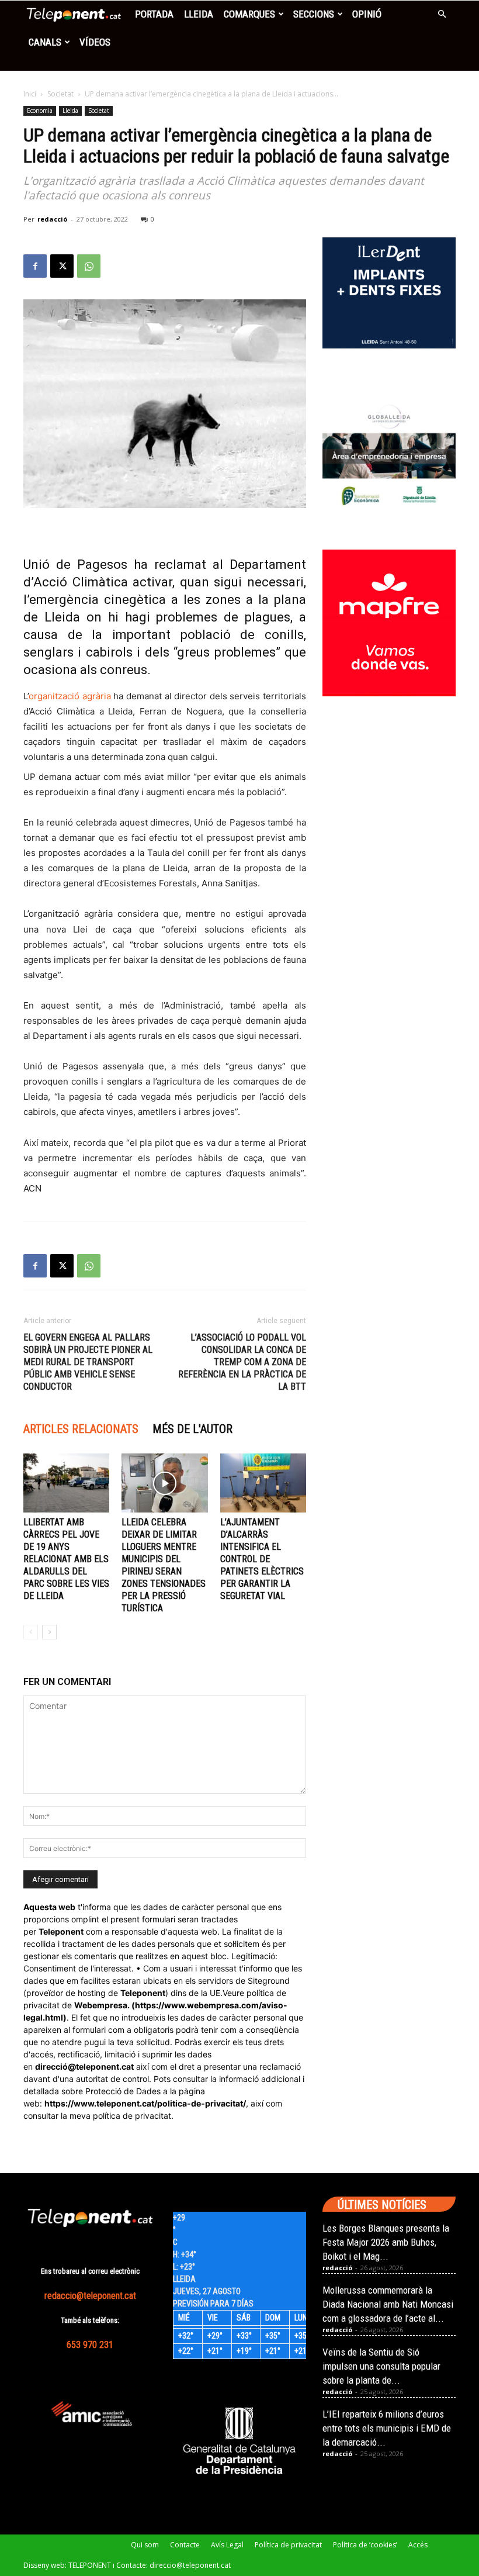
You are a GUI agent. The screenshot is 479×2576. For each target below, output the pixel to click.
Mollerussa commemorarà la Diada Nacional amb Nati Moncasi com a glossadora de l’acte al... (388, 2304)
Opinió (367, 14)
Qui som (145, 2545)
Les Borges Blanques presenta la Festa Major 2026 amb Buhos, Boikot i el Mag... (386, 2242)
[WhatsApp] (89, 266)
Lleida (199, 14)
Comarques (249, 14)
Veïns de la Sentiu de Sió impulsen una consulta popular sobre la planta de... (381, 2366)
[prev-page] (31, 1632)
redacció (52, 219)
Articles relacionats (81, 1429)
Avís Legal (227, 2545)
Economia (40, 111)
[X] (62, 266)
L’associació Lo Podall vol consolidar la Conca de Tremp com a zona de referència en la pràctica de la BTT (242, 1362)
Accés (418, 2545)
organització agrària (70, 696)
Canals (45, 42)
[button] (442, 14)
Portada (154, 14)
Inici (30, 94)
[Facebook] (35, 266)
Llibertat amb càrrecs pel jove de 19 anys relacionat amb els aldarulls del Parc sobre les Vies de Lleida (66, 1559)
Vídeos (95, 42)
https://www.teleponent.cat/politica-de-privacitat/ (145, 2103)
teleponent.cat (105, 2066)
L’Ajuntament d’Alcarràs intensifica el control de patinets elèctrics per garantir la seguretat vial (262, 1559)
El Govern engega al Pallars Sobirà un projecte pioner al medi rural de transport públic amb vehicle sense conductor (88, 1362)
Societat (60, 94)
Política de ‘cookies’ (365, 2545)
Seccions (314, 14)
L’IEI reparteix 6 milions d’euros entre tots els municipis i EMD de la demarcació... (387, 2428)
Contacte (185, 2545)
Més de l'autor (192, 1429)
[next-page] (49, 1632)
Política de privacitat (288, 2545)
